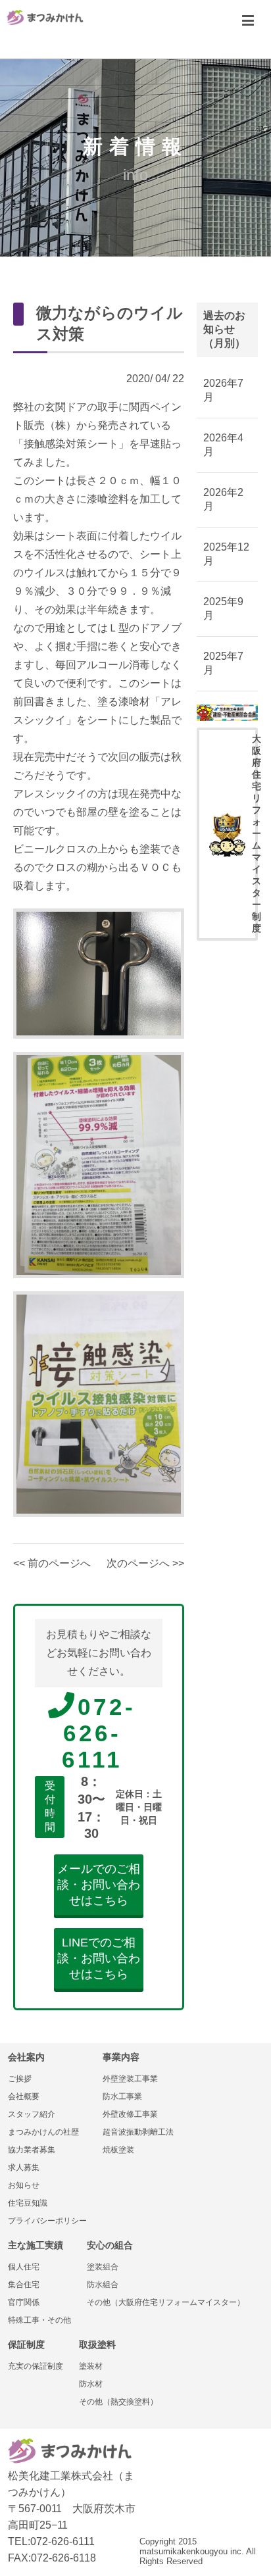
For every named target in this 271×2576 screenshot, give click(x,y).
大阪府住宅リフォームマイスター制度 (255, 833)
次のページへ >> (145, 1563)
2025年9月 (223, 608)
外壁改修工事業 (130, 2114)
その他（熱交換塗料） (118, 2402)
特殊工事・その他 (39, 2320)
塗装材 (91, 2366)
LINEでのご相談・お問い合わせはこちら (99, 1958)
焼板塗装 (118, 2150)
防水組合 (103, 2285)
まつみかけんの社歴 (43, 2132)
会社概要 (24, 2096)
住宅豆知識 (28, 2203)
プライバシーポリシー (47, 2221)
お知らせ (24, 2185)
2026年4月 (223, 445)
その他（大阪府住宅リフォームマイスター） (166, 2302)
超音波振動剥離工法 (138, 2132)
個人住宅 (24, 2267)
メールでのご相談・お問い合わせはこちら (99, 1885)
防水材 (91, 2384)
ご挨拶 (20, 2079)
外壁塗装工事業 (130, 2079)
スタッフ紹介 (32, 2114)
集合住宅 (24, 2285)
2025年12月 (226, 554)
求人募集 (24, 2167)
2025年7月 (223, 663)
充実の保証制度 (36, 2366)
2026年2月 (223, 499)
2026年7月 (223, 390)
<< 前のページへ (52, 1563)
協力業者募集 (32, 2150)
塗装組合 (103, 2267)
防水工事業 (122, 2096)
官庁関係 (24, 2302)
